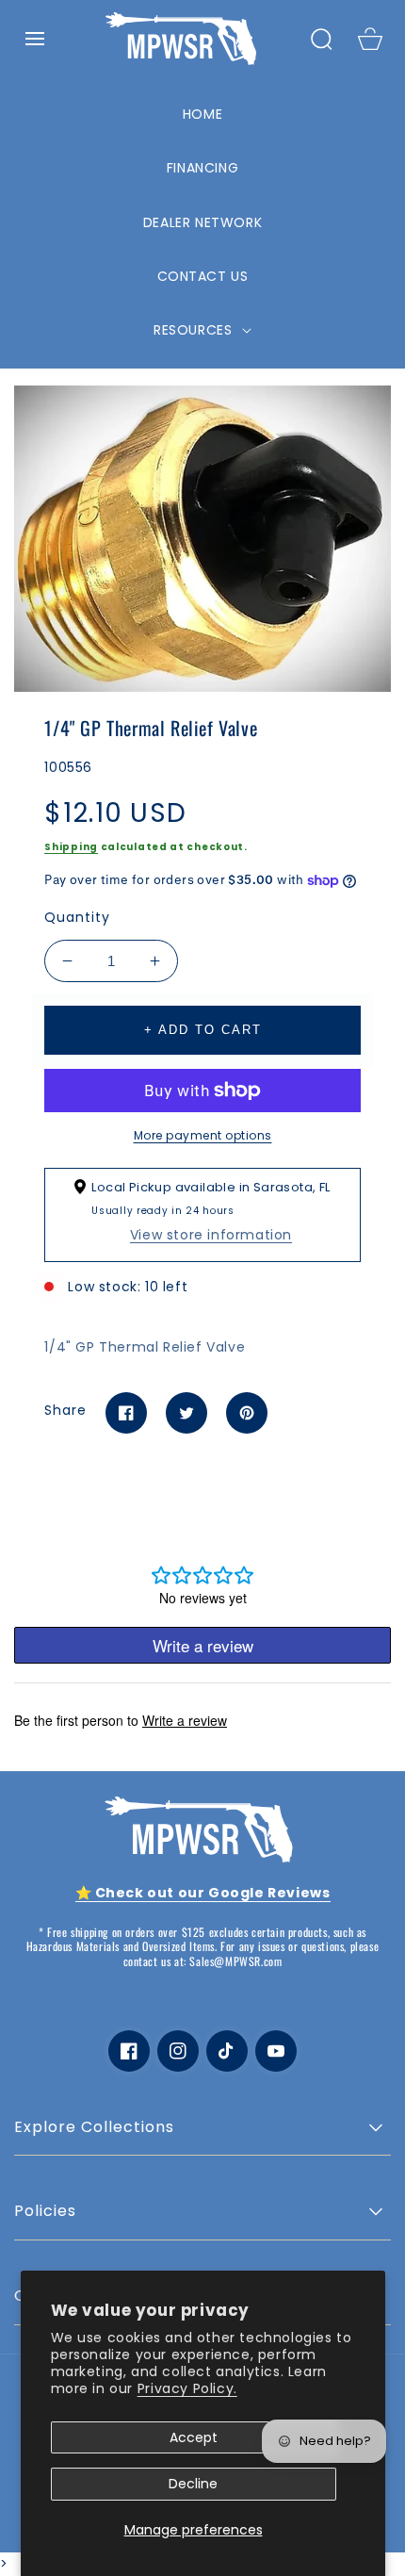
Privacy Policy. (187, 2388)
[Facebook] (126, 1413)
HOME (202, 114)
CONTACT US (203, 276)
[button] (35, 39)
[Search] (321, 39)
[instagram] (178, 2051)
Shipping (71, 847)
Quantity (77, 917)
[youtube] (276, 2051)
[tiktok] (227, 2051)
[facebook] (129, 2051)
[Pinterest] (247, 1413)
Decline (193, 2484)
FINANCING (202, 168)
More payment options (203, 1135)
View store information (211, 1235)
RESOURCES (195, 330)
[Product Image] (202, 538)
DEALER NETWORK (202, 222)
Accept (194, 2437)
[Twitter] (186, 1413)
